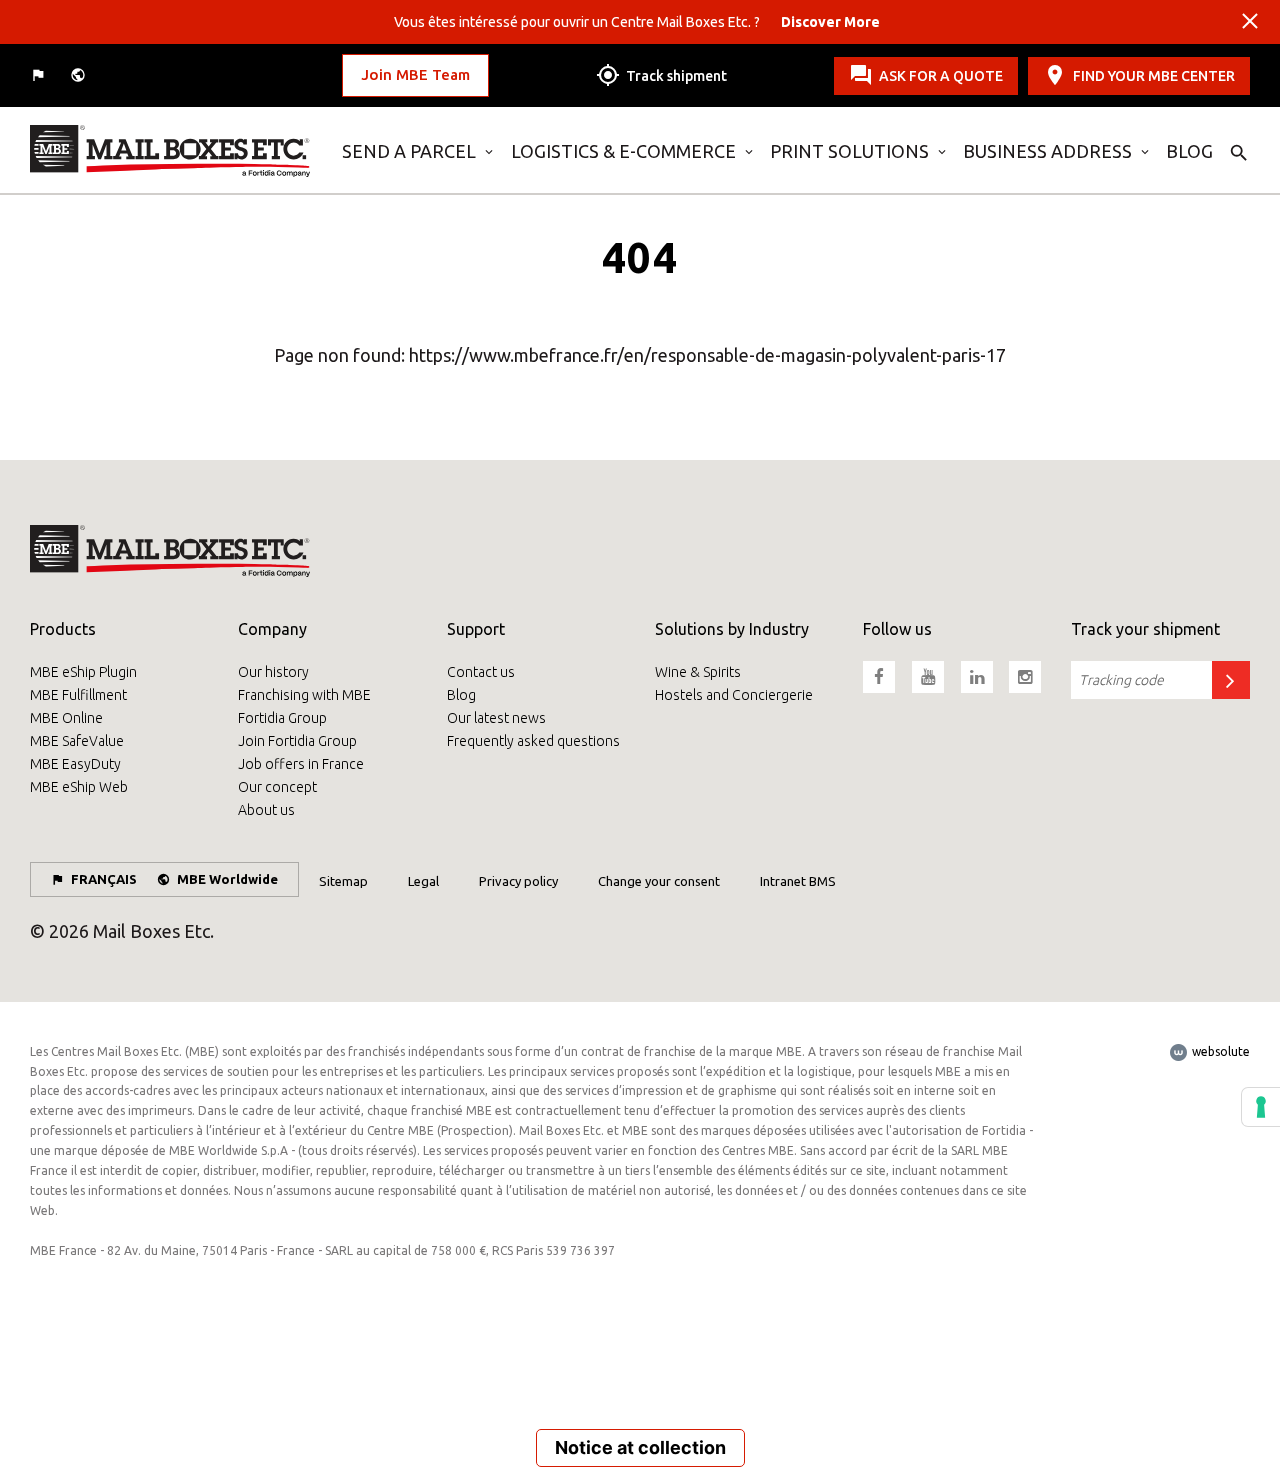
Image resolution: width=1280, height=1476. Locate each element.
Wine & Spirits (698, 672)
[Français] (40, 75)
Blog (1189, 151)
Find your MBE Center (1154, 75)
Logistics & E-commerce (623, 151)
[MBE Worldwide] (80, 75)
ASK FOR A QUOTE (941, 75)
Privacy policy (518, 881)
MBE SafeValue (77, 741)
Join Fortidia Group (297, 741)
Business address (1047, 151)
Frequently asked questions (533, 741)
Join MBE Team (415, 74)
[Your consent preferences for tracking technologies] (1261, 1107)
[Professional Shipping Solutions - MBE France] (171, 151)
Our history (273, 672)
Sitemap (343, 881)
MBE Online (66, 718)
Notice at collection (640, 1447)
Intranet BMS (798, 881)
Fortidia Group (282, 718)
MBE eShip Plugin (83, 672)
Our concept (277, 787)
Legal (423, 881)
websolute (1219, 1051)
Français (104, 879)
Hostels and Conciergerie (734, 695)
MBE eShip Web (79, 787)
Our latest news (496, 718)
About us (266, 810)
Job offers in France (301, 764)
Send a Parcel (409, 151)
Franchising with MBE (304, 695)
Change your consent (659, 881)
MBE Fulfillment (78, 695)
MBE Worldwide (227, 879)
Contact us (481, 672)
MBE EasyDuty (75, 764)
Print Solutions (849, 151)
